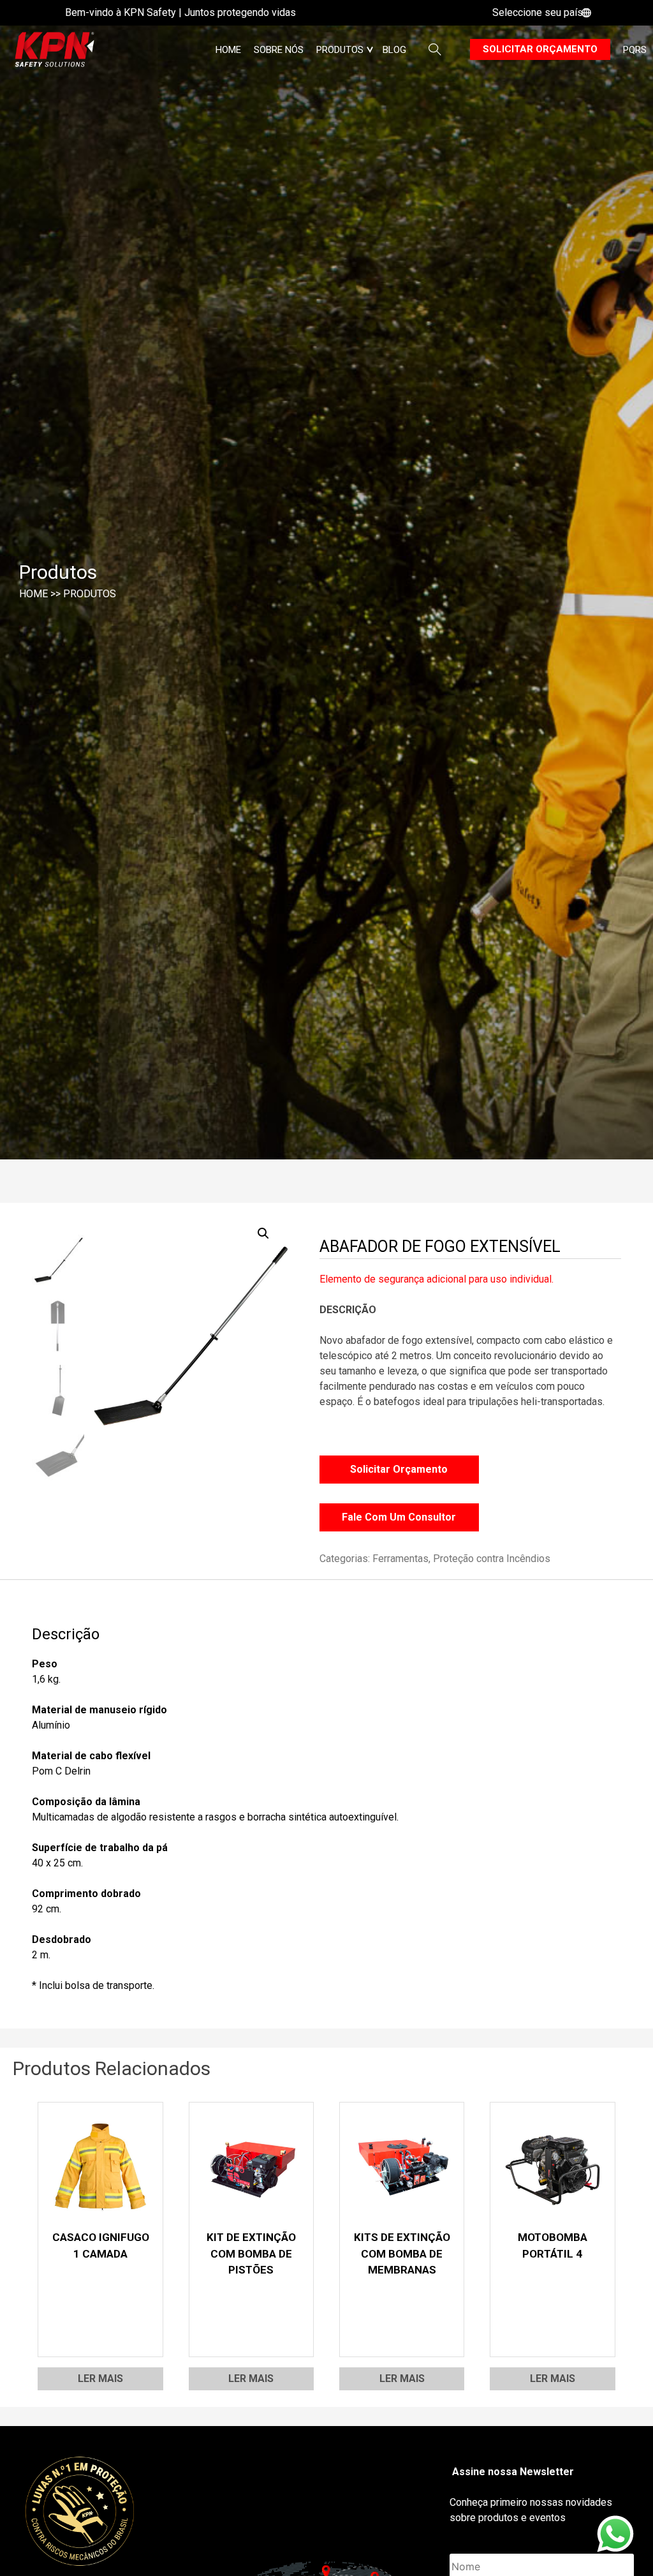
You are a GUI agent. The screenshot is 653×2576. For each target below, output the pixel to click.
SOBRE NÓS (279, 50)
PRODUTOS (340, 50)
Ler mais (100, 2379)
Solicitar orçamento (540, 49)
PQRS (635, 50)
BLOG (394, 50)
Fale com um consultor (399, 1517)
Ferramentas (400, 1559)
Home (228, 50)
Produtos (90, 594)
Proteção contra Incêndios (492, 1559)
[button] (263, 1233)
